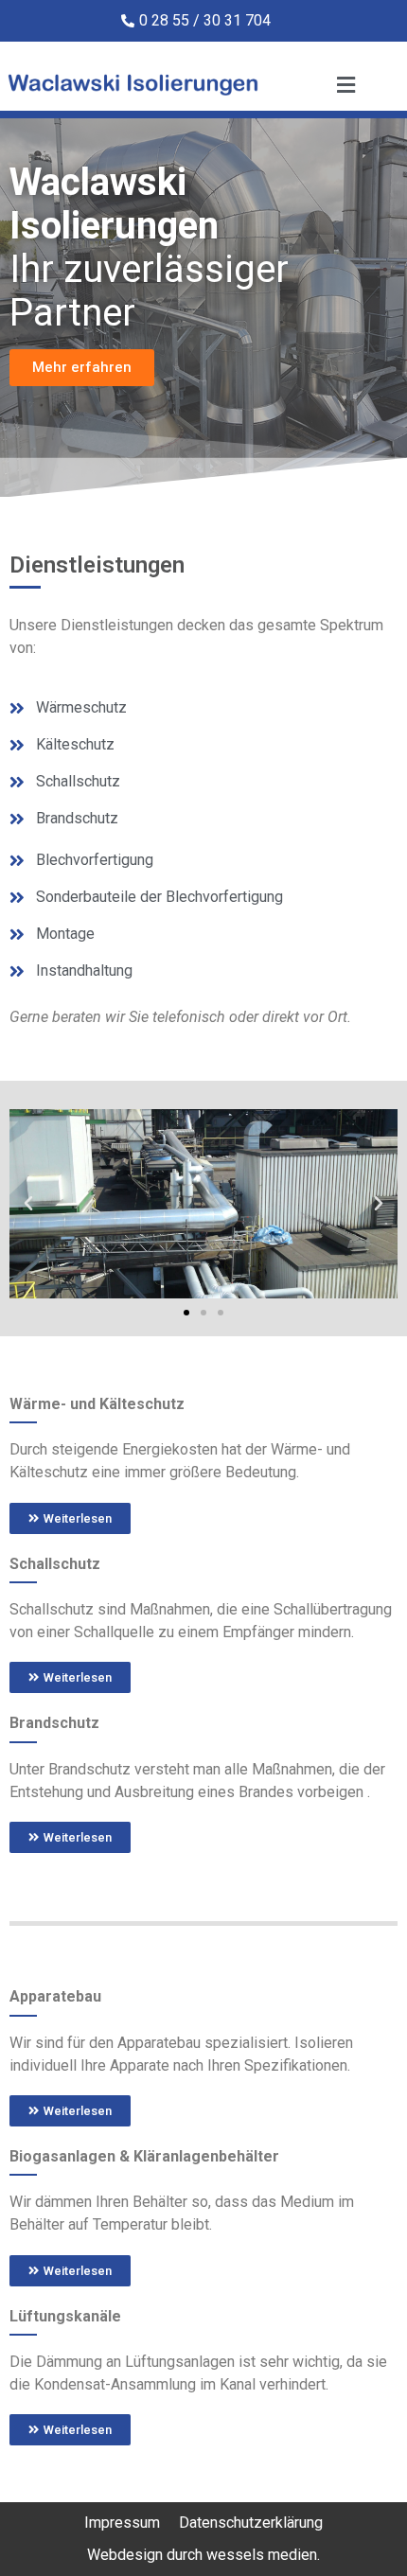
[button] (28, 1204)
